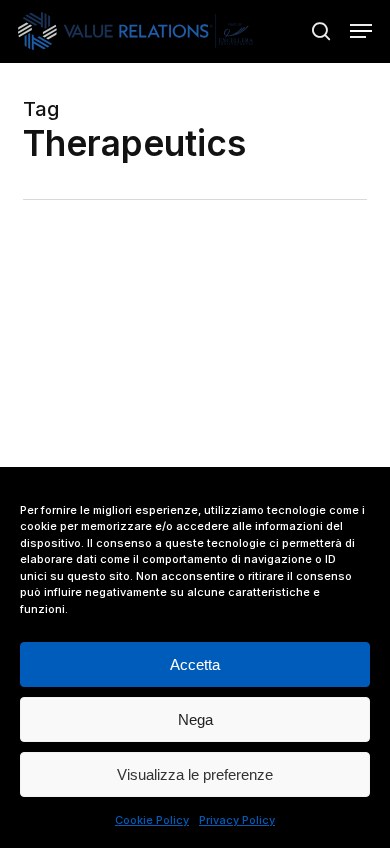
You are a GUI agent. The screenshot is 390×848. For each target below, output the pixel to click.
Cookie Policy (152, 820)
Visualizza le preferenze (195, 774)
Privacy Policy (237, 820)
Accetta (195, 664)
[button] (361, 31)
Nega (195, 719)
